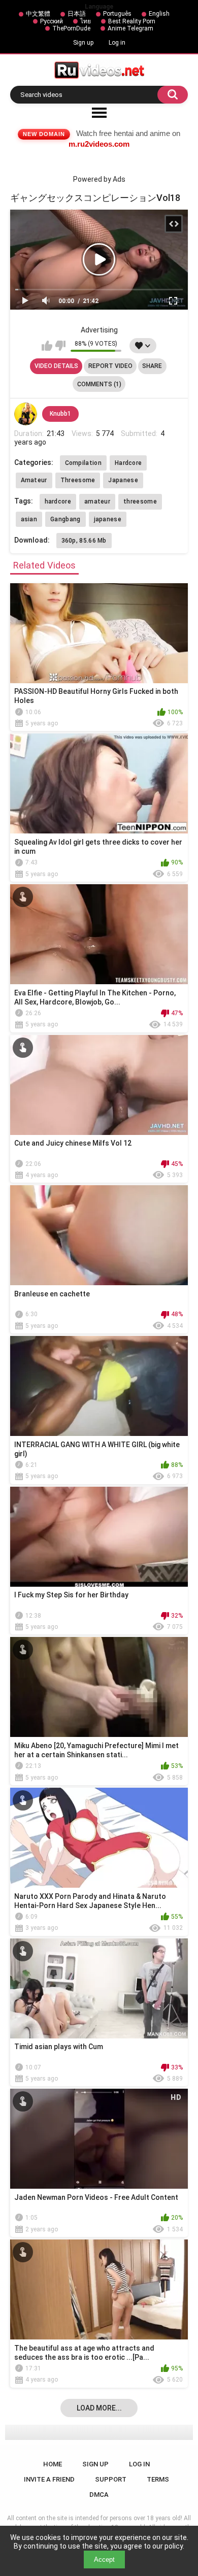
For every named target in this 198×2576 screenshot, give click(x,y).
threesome (140, 501)
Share (152, 366)
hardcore (58, 501)
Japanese (123, 480)
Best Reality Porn (132, 21)
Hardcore (128, 463)
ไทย (86, 21)
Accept (104, 2560)
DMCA (99, 2495)
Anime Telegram (130, 28)
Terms (158, 2479)
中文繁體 (38, 14)
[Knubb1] (26, 414)
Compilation (83, 463)
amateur (97, 501)
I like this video (47, 346)
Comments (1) (99, 384)
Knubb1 (60, 414)
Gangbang (65, 519)
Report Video (110, 366)
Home (53, 2464)
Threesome (78, 480)
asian (29, 519)
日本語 (77, 14)
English (159, 14)
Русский (52, 21)
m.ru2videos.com (99, 144)
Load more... (99, 2408)
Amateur (34, 480)
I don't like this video (60, 346)
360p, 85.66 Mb (84, 541)
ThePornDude (71, 28)
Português (117, 14)
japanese (108, 519)
